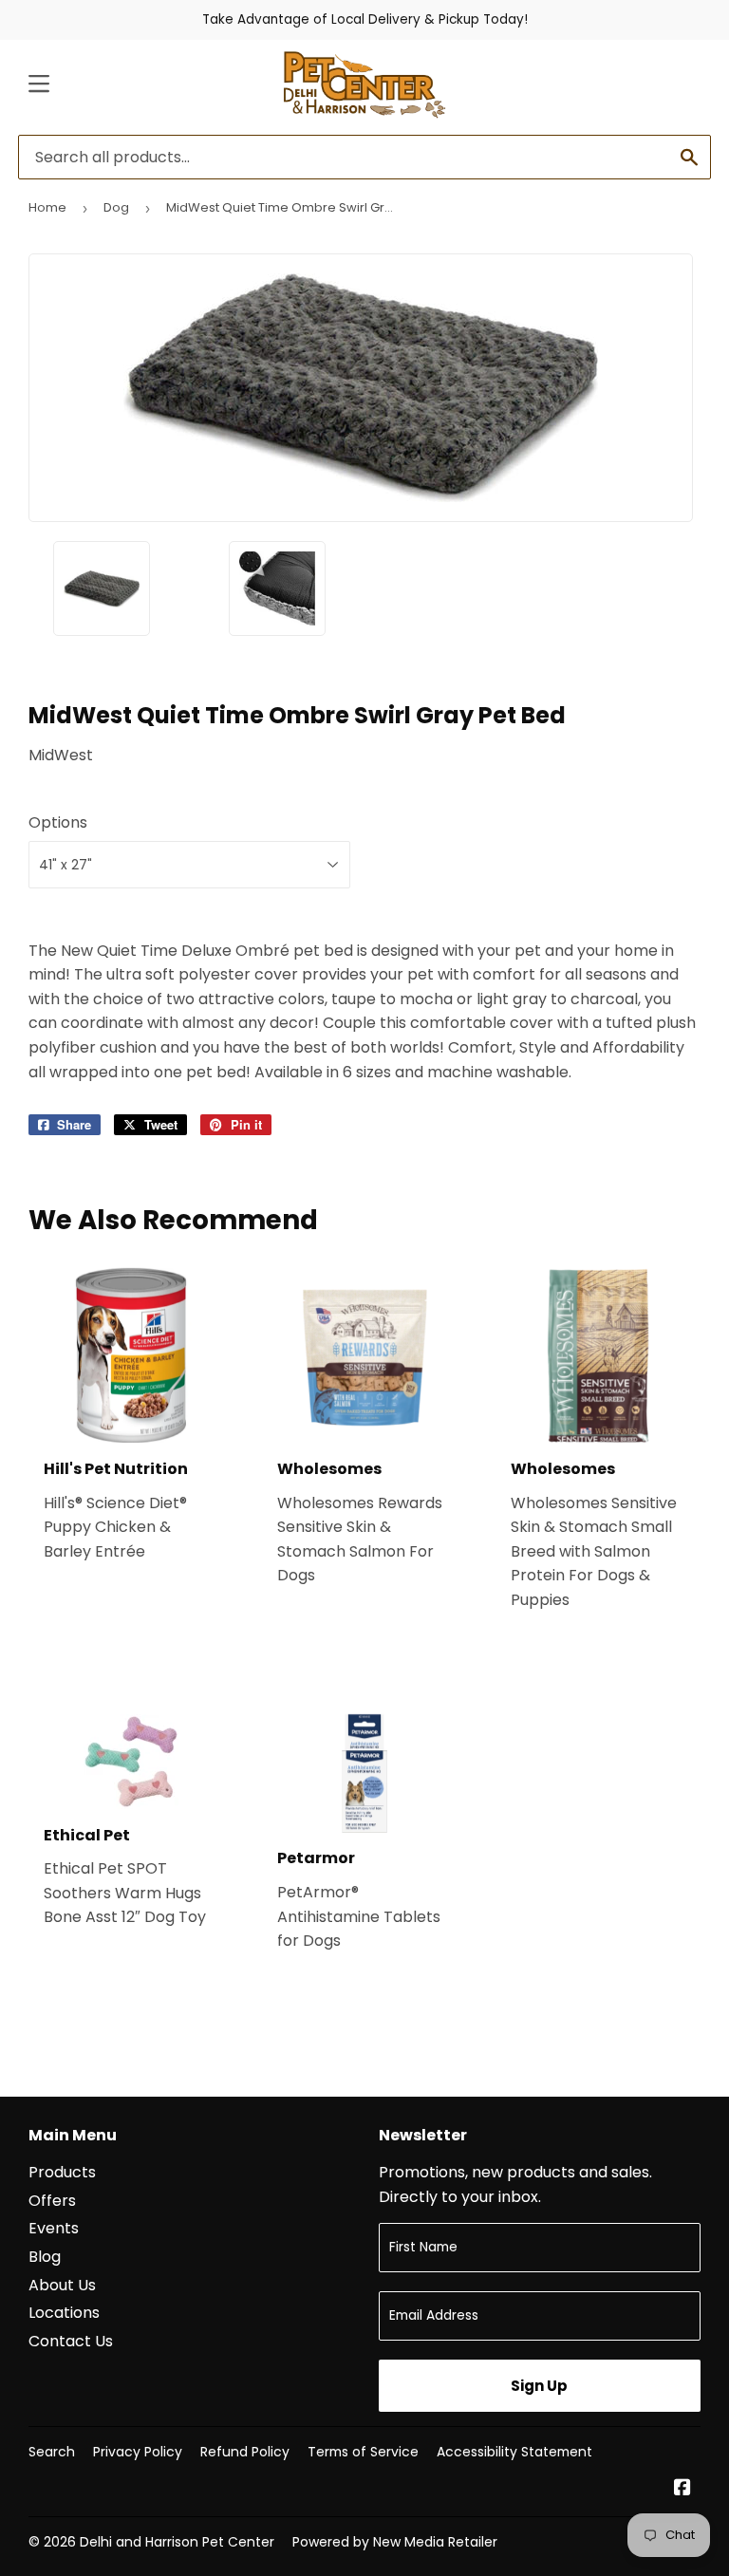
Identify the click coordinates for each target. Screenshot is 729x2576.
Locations (64, 2313)
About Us (62, 2285)
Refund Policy (245, 2452)
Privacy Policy (138, 2452)
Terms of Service (363, 2452)
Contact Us (71, 2341)
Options (58, 822)
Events (54, 2228)
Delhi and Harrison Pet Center (177, 2542)
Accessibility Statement (514, 2452)
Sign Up (539, 2386)
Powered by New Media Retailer (395, 2542)
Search (52, 2452)
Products (62, 2172)
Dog (116, 207)
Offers (52, 2201)
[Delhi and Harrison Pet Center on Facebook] (682, 2489)
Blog (45, 2257)
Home (47, 207)
